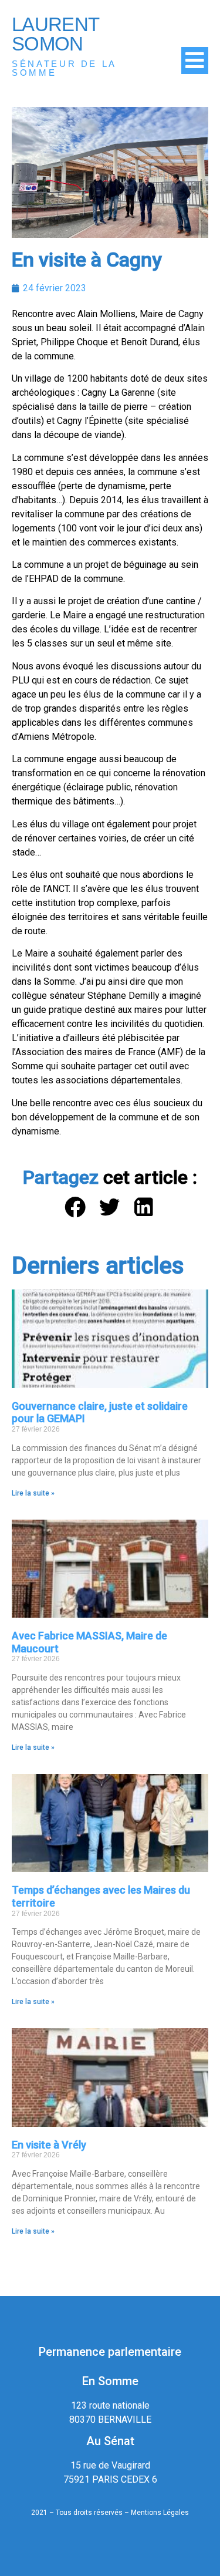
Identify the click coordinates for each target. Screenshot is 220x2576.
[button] (75, 1208)
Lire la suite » (33, 1493)
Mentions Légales (160, 2513)
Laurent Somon (55, 34)
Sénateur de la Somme (64, 68)
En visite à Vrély (49, 2145)
